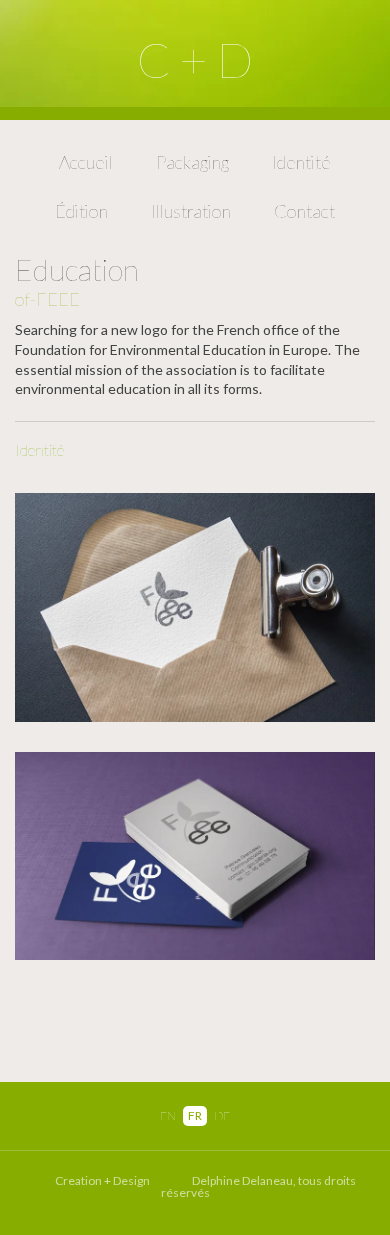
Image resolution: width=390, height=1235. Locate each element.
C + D (195, 59)
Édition (81, 211)
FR (195, 1115)
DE (222, 1115)
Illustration (191, 211)
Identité (301, 162)
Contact (304, 211)
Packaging (192, 162)
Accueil (86, 162)
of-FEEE (47, 299)
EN (168, 1115)
